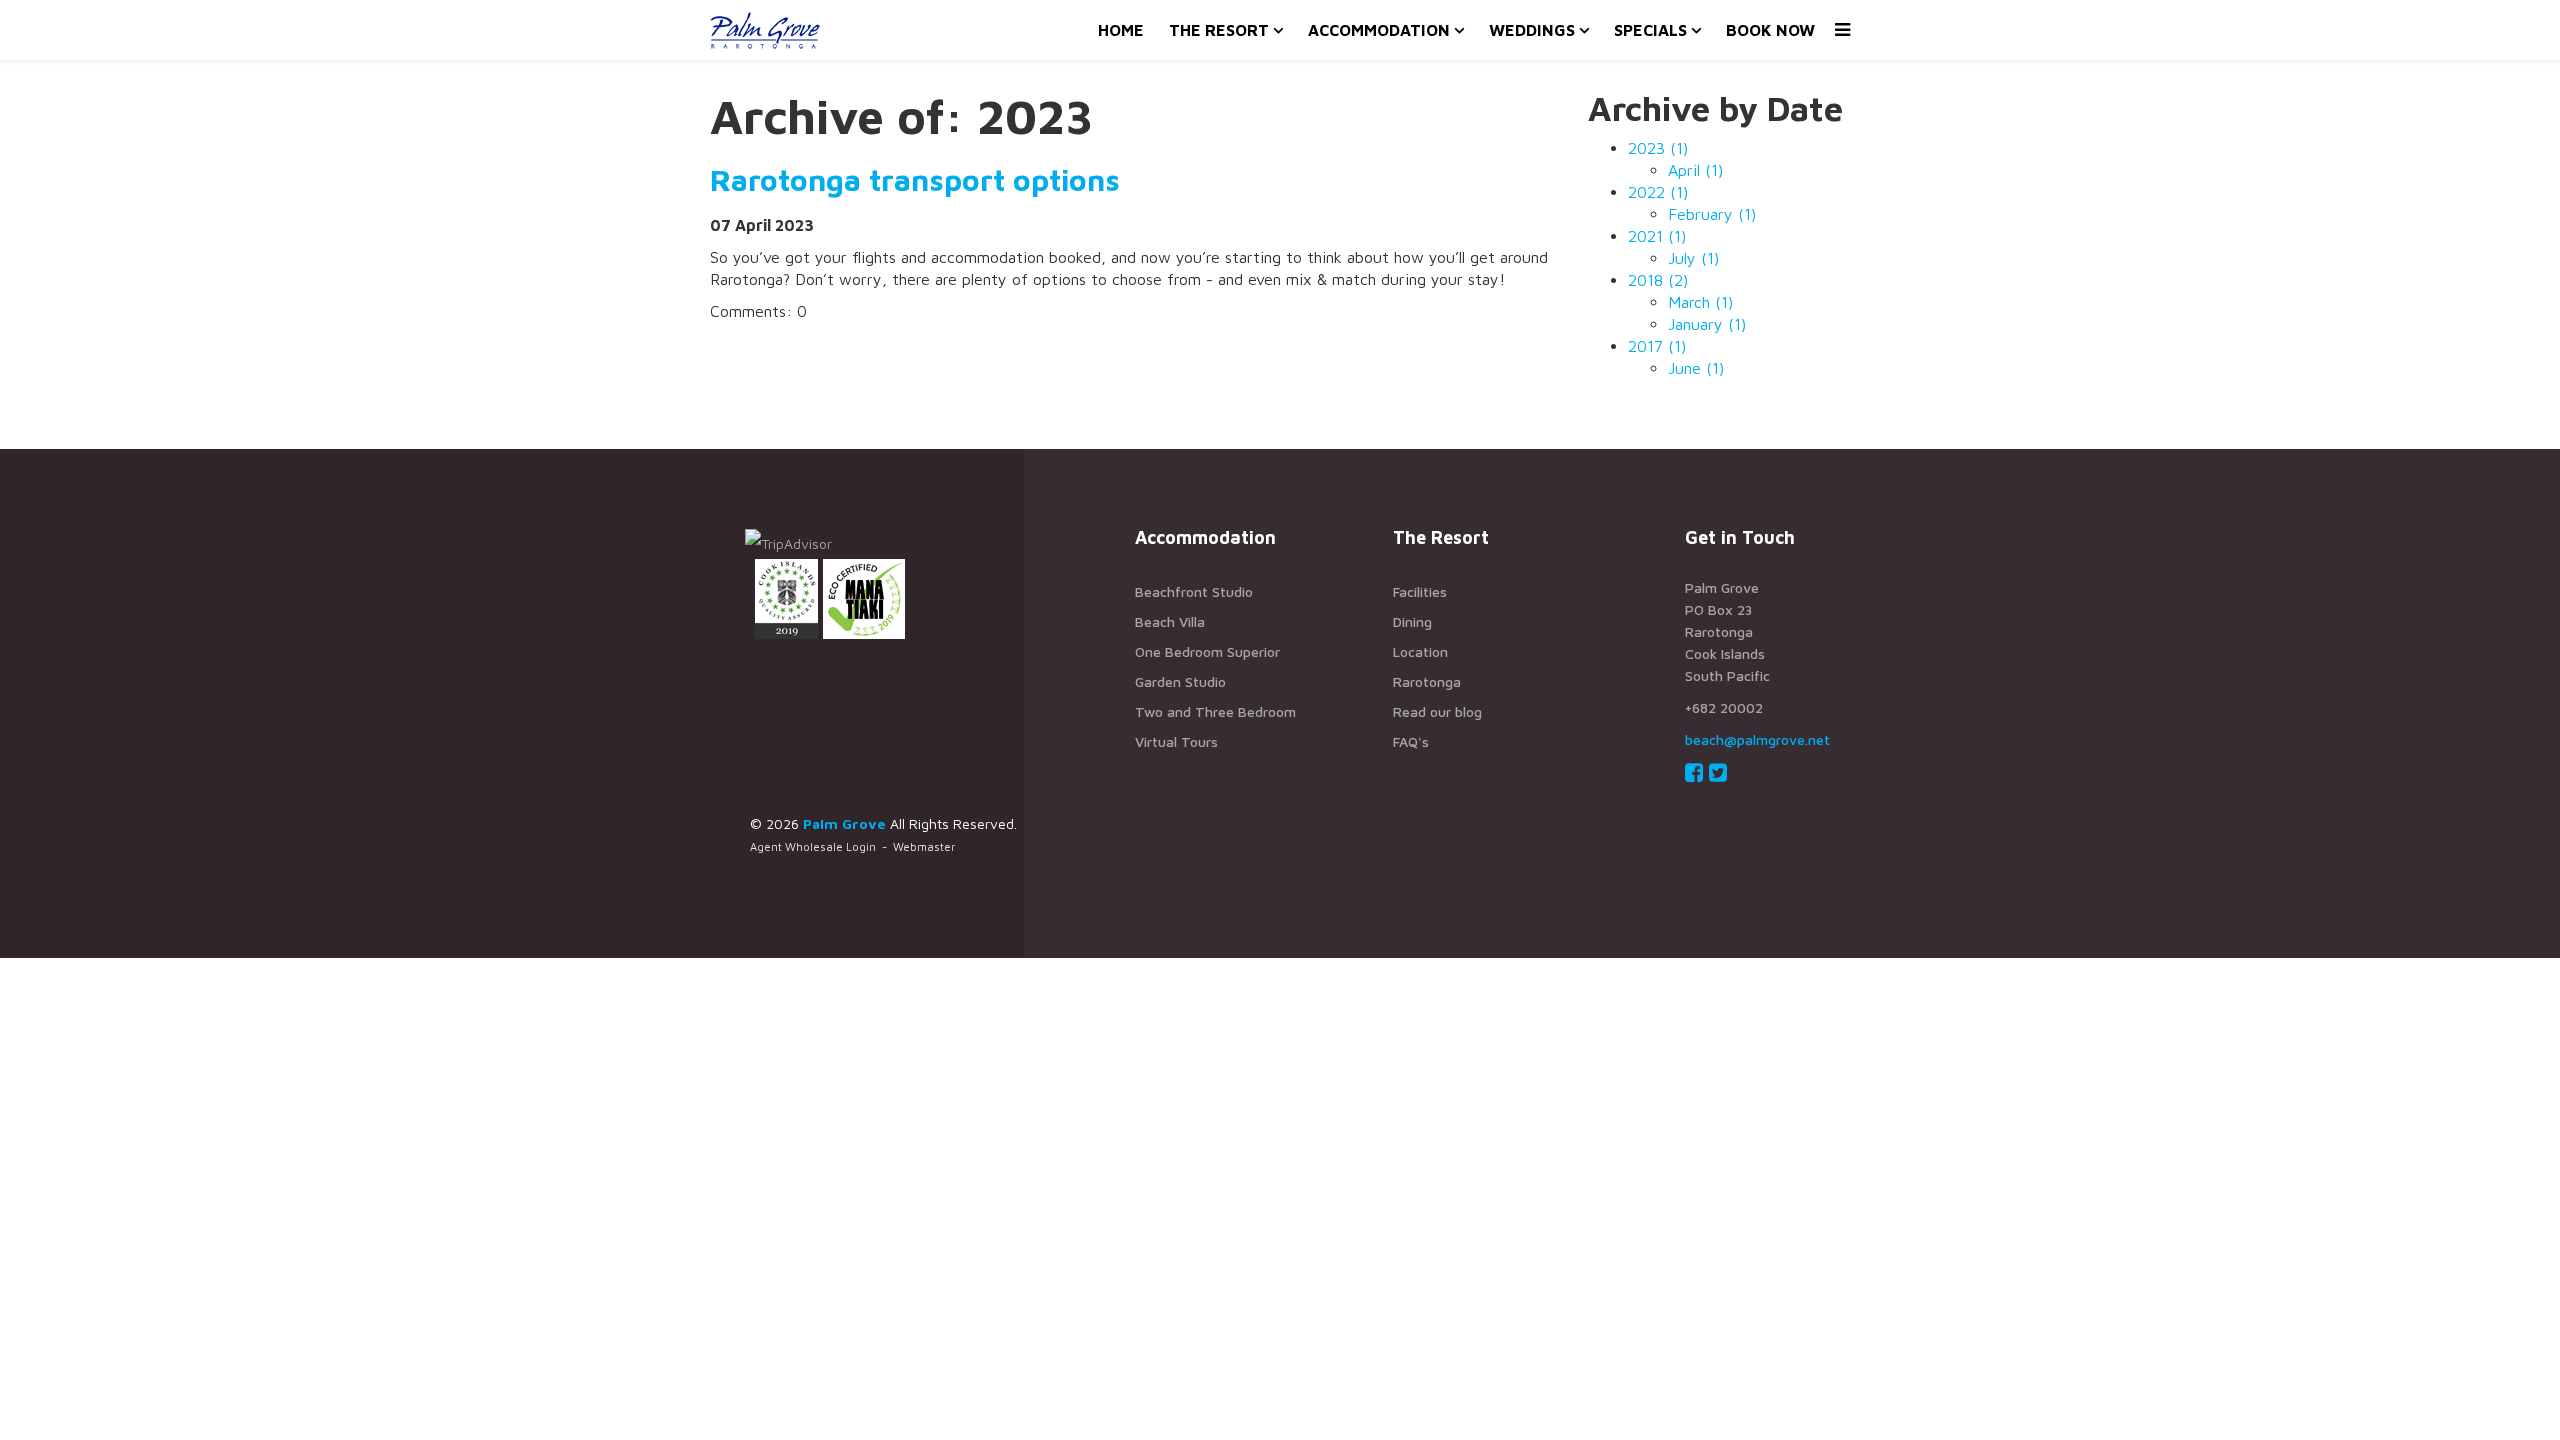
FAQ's (1411, 741)
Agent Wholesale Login (813, 846)
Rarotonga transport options (915, 179)
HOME (1121, 30)
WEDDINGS (1532, 30)
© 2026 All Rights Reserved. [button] (883, 823)
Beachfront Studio (1194, 591)
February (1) (1712, 214)
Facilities (1420, 591)
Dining (1412, 621)
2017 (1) (1657, 346)
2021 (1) (1657, 236)
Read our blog (1437, 711)
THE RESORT (1219, 30)
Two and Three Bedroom (1215, 711)
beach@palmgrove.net (1757, 739)
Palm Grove (844, 823)
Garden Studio (1180, 681)
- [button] (852, 846)
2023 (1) (1658, 148)
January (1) (1707, 324)
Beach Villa (1170, 621)
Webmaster (924, 846)
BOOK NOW (1770, 30)
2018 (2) (1658, 280)
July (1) (1693, 258)
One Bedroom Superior (1207, 651)
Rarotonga (1427, 681)
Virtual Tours (1176, 741)
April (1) (1695, 170)
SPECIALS (1650, 30)
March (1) (1700, 302)
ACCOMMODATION (1379, 30)
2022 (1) (1658, 192)
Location (1420, 651)
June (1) (1696, 368)
